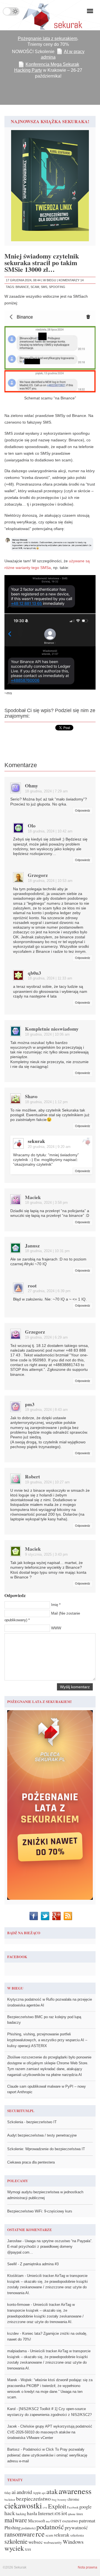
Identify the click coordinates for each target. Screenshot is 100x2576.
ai (14, 2492)
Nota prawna (87, 2567)
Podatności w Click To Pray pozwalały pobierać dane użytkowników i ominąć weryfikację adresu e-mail (47, 2455)
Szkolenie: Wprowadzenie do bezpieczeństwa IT (46, 2149)
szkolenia (77, 2535)
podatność (50, 2527)
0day (8, 2493)
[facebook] (34, 1916)
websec (36, 2542)
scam (35, 287)
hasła (32, 2513)
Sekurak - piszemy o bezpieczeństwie (50, 15)
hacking (21, 2514)
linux (80, 2514)
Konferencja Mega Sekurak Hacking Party (47, 67)
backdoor (10, 2500)
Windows (73, 2542)
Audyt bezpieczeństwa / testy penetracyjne (42, 2135)
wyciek (14, 2548)
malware (16, 2520)
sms (44, 287)
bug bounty (59, 2499)
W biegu (50, 280)
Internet (46, 2513)
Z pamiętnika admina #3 (39, 2264)
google (85, 2507)
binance (22, 287)
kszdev (13, 2333)
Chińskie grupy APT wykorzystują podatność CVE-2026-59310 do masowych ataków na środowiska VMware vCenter (50, 2432)
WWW (56, 1628)
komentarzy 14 (71, 280)
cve (45, 2507)
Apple (37, 2493)
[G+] (57, 1916)
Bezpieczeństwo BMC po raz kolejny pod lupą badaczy (44, 2020)
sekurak (36, 1141)
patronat (87, 2520)
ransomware (20, 2534)
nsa (48, 2521)
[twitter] (46, 1916)
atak (52, 2491)
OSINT (56, 2521)
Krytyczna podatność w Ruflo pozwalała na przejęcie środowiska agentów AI (50, 2002)
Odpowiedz (83, 810)
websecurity (53, 2542)
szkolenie (16, 2541)
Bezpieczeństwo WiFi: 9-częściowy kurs (40, 2211)
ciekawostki (23, 2505)
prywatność (76, 2527)
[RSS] (68, 1916)
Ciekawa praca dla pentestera (31, 2162)
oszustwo (70, 2521)
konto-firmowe (18, 2305)
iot (64, 2513)
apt (44, 2493)
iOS (57, 2514)
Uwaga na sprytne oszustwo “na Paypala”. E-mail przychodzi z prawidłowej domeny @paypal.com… (50, 2247)
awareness (75, 2491)
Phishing (12, 2527)
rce (40, 2534)
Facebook (73, 2507)
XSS (28, 2549)
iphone (72, 2514)
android (24, 2492)
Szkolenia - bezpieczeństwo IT (32, 2122)
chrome (73, 2499)
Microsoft (37, 2521)
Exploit (57, 2506)
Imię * (56, 1605)
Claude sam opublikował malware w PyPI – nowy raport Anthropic (47, 2089)
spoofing (57, 287)
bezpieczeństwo (33, 2499)
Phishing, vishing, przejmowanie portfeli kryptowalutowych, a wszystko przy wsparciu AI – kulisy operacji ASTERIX (47, 2040)
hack (10, 2513)
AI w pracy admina (63, 54)
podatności (28, 2528)
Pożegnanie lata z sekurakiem (47, 38)
